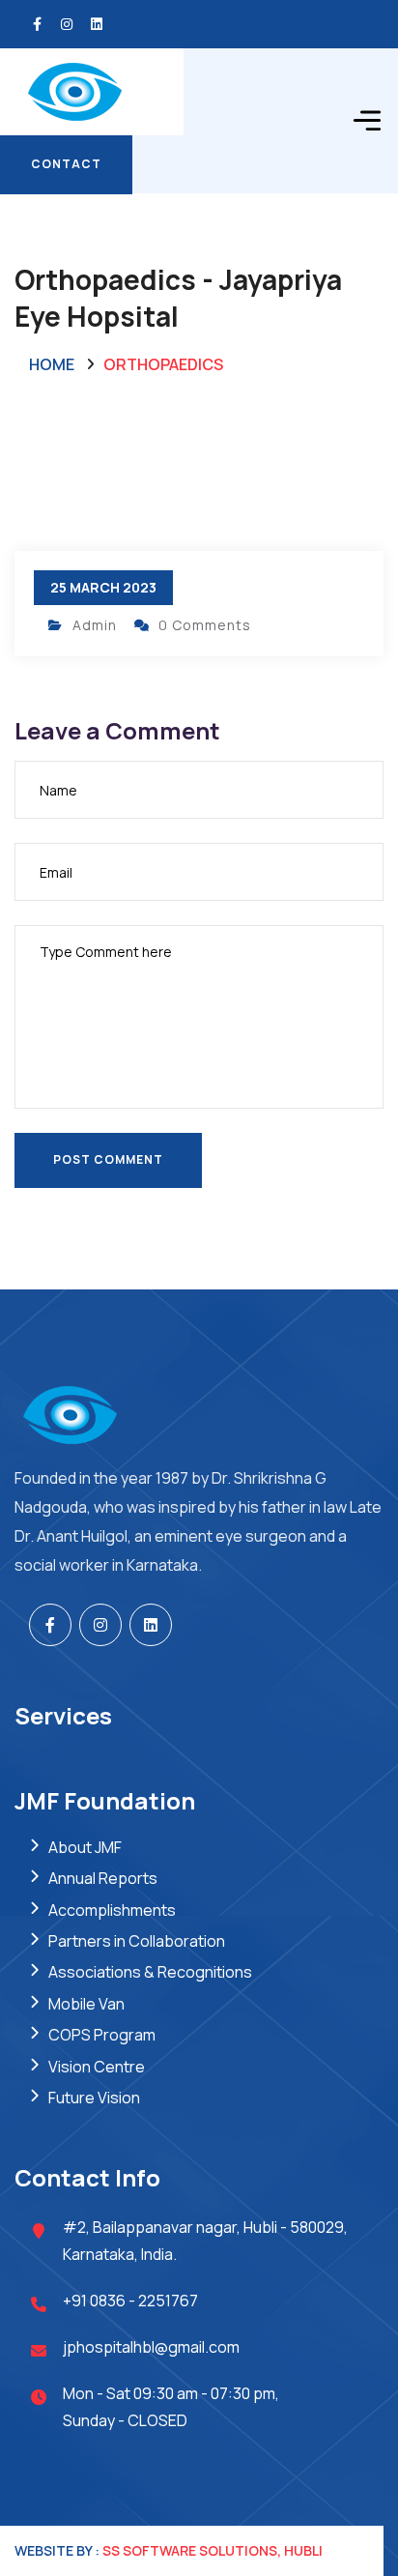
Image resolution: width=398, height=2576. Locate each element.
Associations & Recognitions (150, 1972)
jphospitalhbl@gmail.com (151, 2347)
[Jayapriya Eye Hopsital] (92, 90)
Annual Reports (103, 1878)
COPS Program (102, 2035)
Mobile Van (86, 2004)
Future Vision (94, 2098)
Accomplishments (112, 1910)
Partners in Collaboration (137, 1941)
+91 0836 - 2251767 (130, 2301)
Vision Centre (97, 2067)
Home (52, 364)
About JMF (85, 1847)
